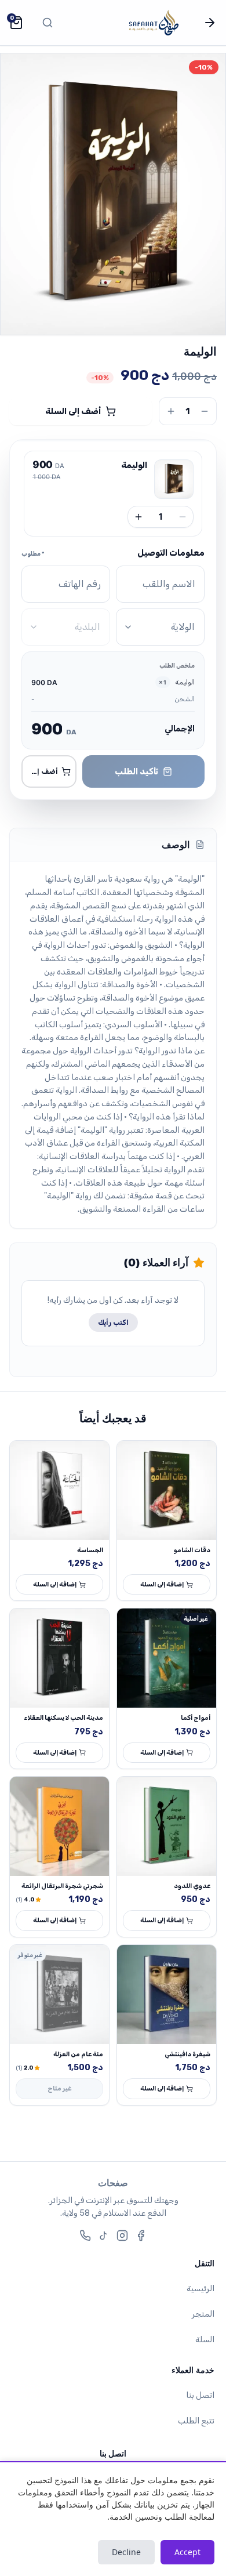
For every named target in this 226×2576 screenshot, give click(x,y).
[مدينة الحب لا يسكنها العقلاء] (59, 1658)
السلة (205, 2340)
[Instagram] (122, 2236)
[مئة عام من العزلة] (59, 1995)
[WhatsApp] (85, 2236)
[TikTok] (104, 2236)
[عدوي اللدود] (167, 1826)
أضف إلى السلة (73, 411)
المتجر (203, 2314)
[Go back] (210, 23)
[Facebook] (141, 2236)
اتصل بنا (200, 2395)
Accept (187, 2552)
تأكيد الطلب (136, 771)
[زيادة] (138, 517)
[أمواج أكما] (167, 1658)
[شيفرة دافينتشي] (167, 1995)
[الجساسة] (59, 1490)
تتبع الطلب (196, 2421)
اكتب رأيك (113, 1323)
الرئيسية (201, 2289)
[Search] (48, 23)
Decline (126, 2552)
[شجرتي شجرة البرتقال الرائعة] (59, 1826)
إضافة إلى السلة (162, 1584)
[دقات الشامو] (167, 1490)
